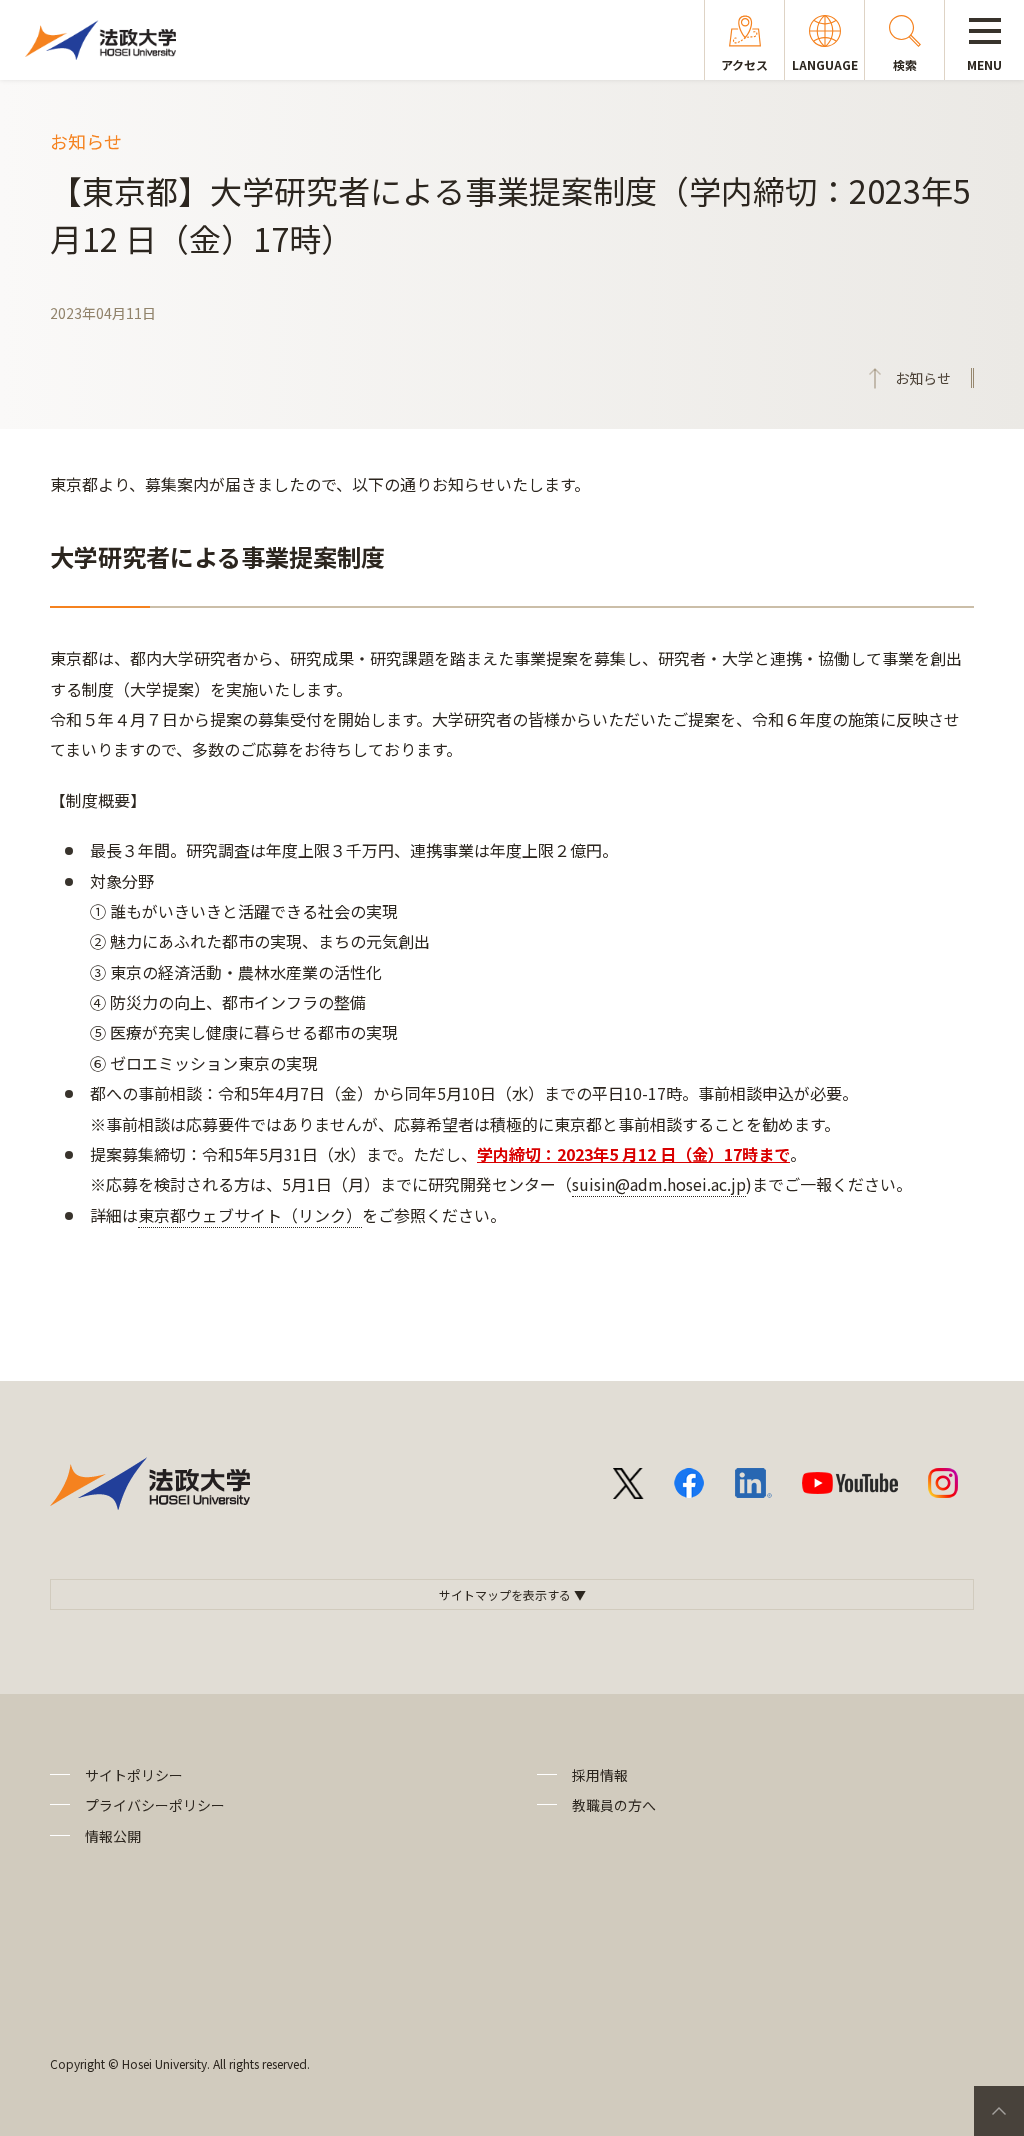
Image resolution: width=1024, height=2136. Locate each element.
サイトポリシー (134, 1775)
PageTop (999, 2111)
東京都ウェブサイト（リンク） (250, 1215)
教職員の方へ (614, 1805)
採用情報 (600, 1775)
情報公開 (113, 1836)
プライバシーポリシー (155, 1805)
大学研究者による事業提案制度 (217, 556)
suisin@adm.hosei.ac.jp (659, 1184)
